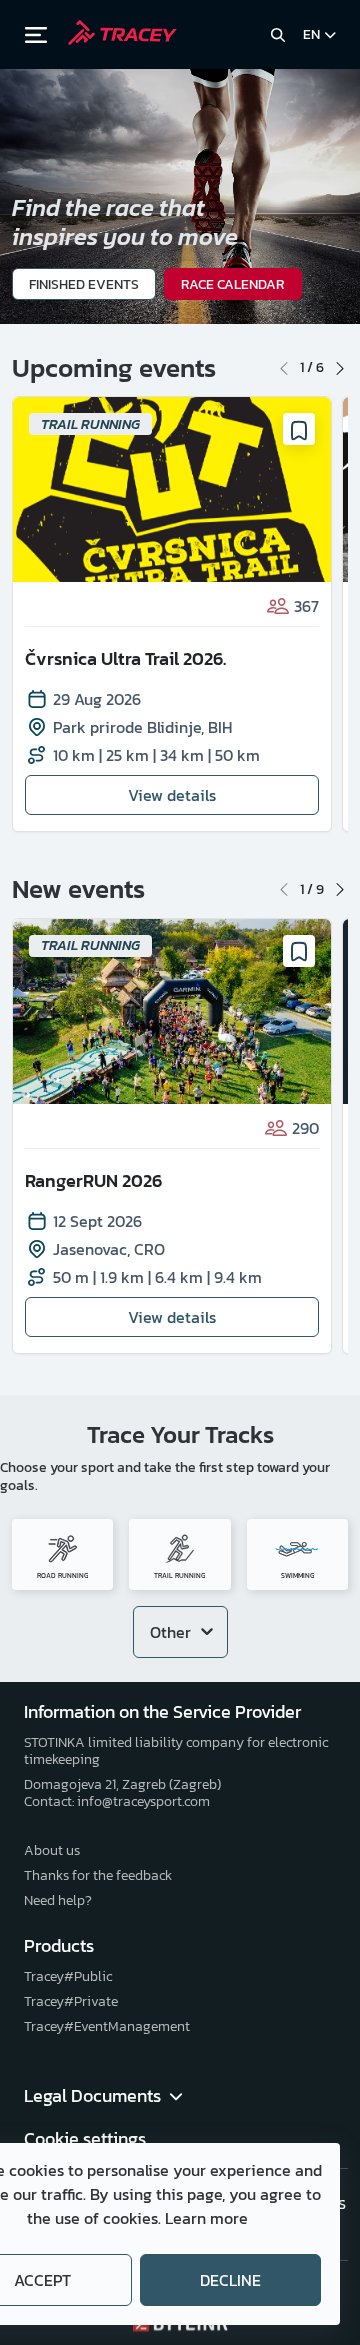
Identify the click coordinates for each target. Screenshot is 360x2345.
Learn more (206, 2218)
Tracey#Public (68, 1976)
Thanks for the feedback (98, 1875)
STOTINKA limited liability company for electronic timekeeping (176, 1751)
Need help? (58, 1900)
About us (52, 1850)
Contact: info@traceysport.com (117, 1801)
